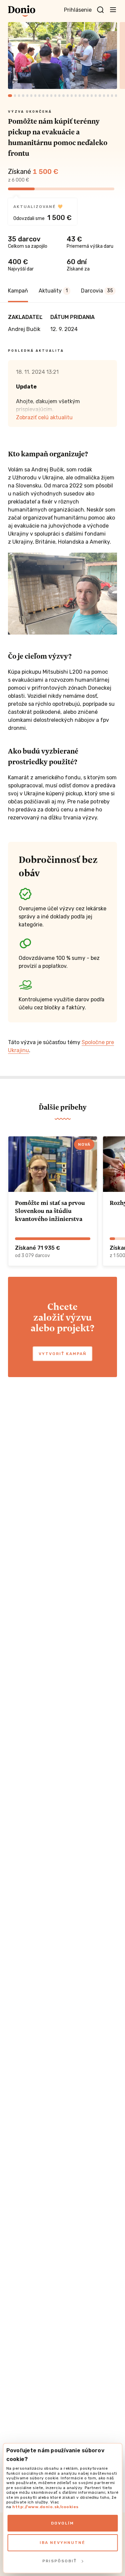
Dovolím (62, 2523)
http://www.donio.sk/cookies (45, 2507)
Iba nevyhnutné (62, 2543)
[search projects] (100, 10)
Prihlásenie (78, 10)
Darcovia (97, 291)
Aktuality (53, 291)
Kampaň (18, 291)
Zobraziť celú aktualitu (44, 417)
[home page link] (22, 11)
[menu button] (113, 9)
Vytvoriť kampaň (62, 1354)
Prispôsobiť (59, 2561)
